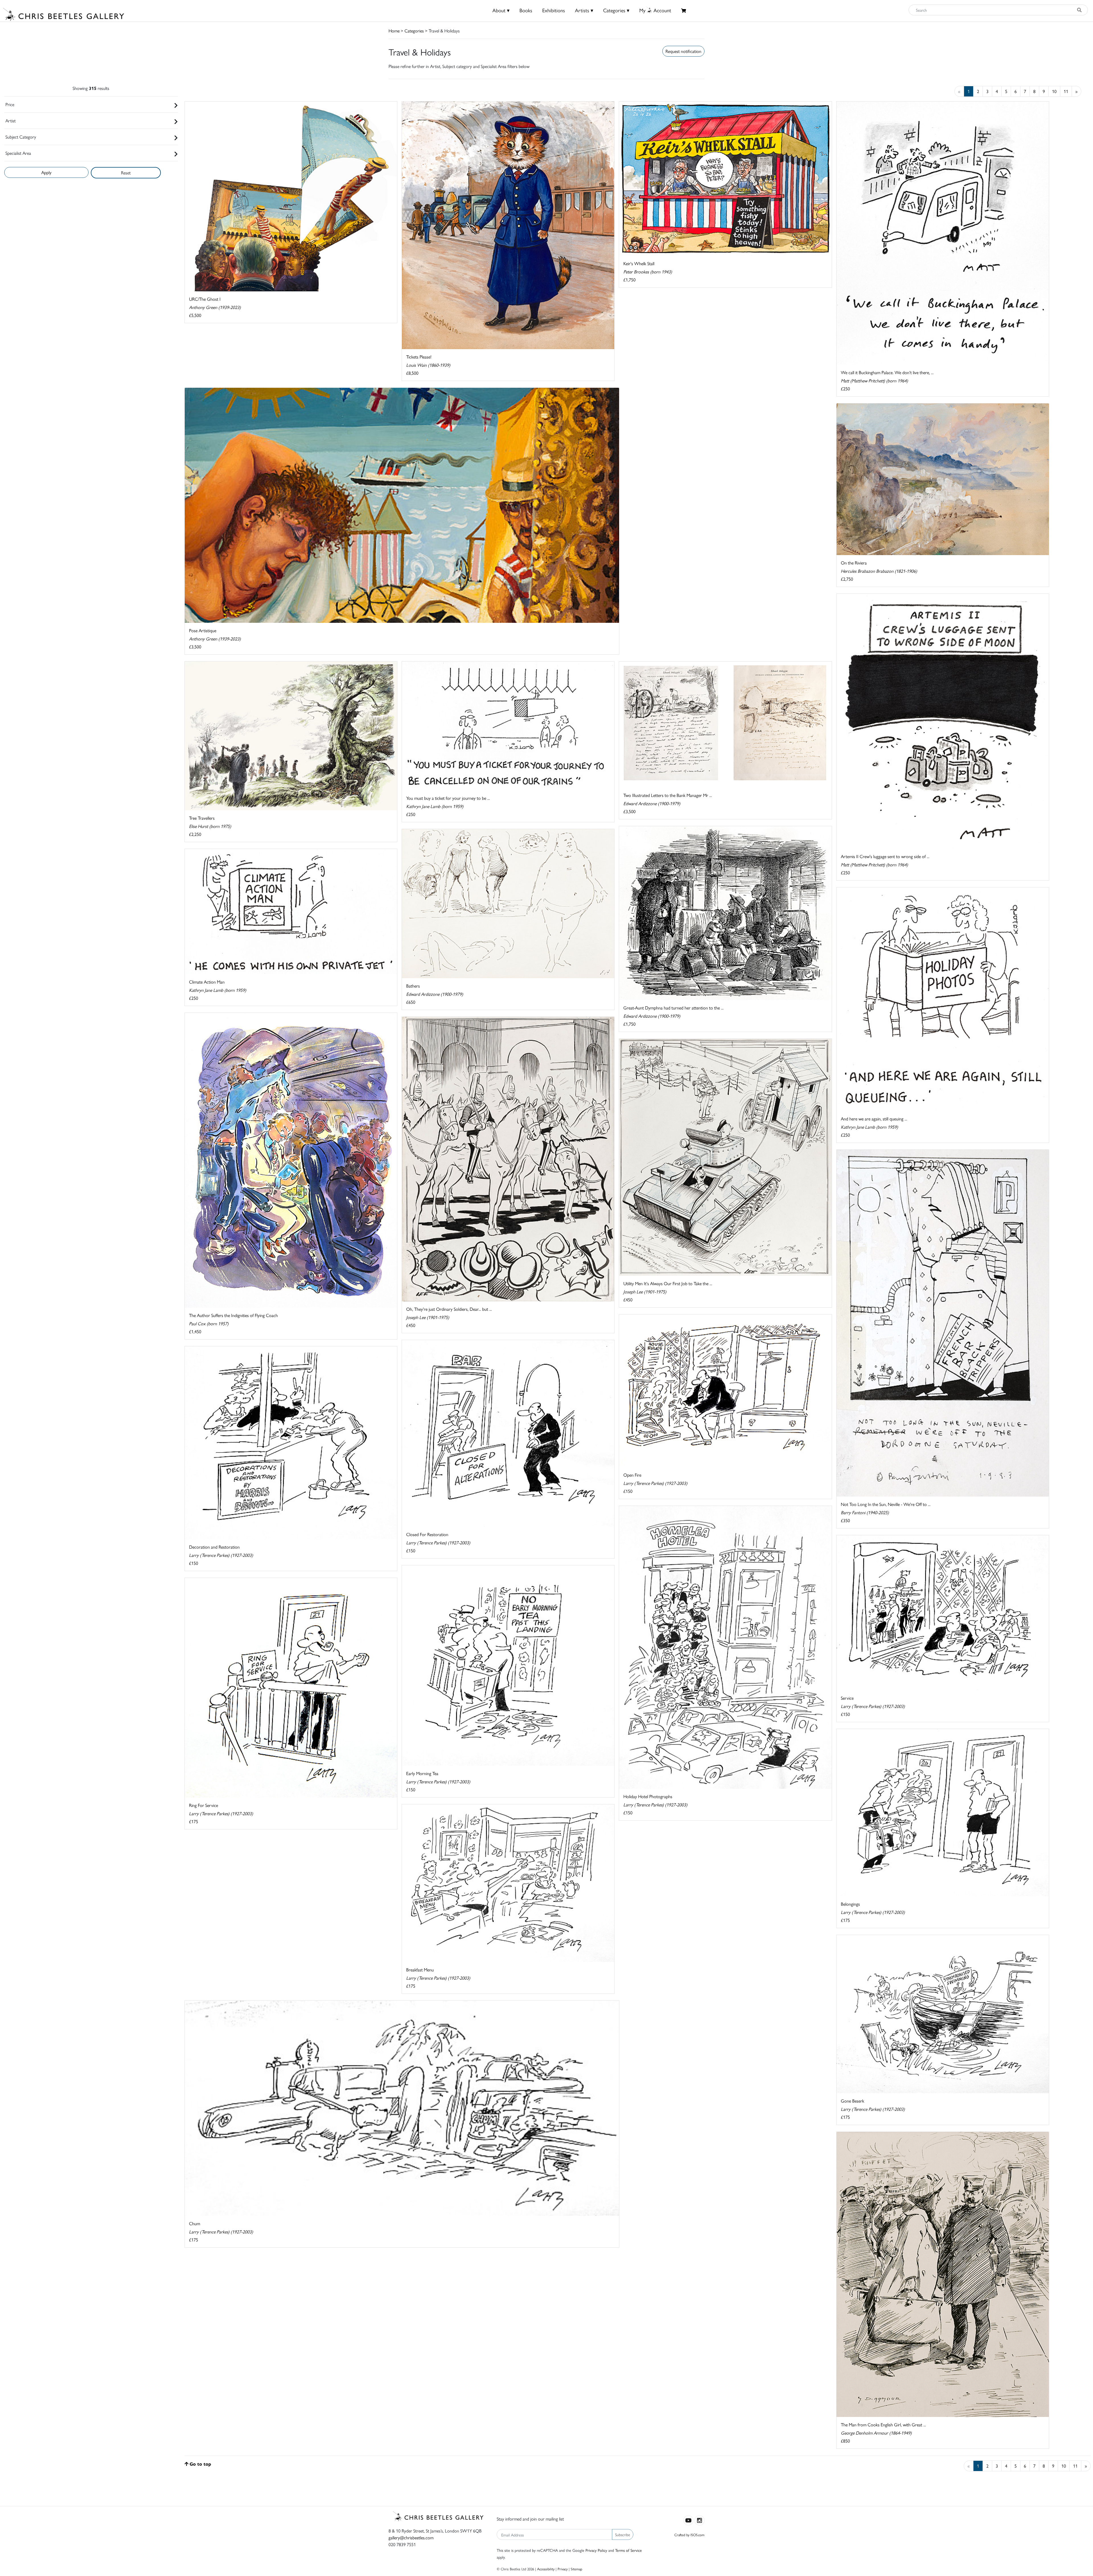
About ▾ (501, 10)
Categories (414, 31)
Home (394, 31)
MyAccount (655, 10)
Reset (126, 173)
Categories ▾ (616, 10)
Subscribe (623, 2534)
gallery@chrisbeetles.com (411, 2537)
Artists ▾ (584, 10)
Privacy (563, 2569)
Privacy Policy (596, 2550)
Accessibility (546, 2569)
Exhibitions (554, 10)
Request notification (683, 51)
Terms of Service (628, 2550)
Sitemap (577, 2569)
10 (1054, 91)
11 (1066, 91)
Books (526, 10)
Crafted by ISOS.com (689, 2535)
